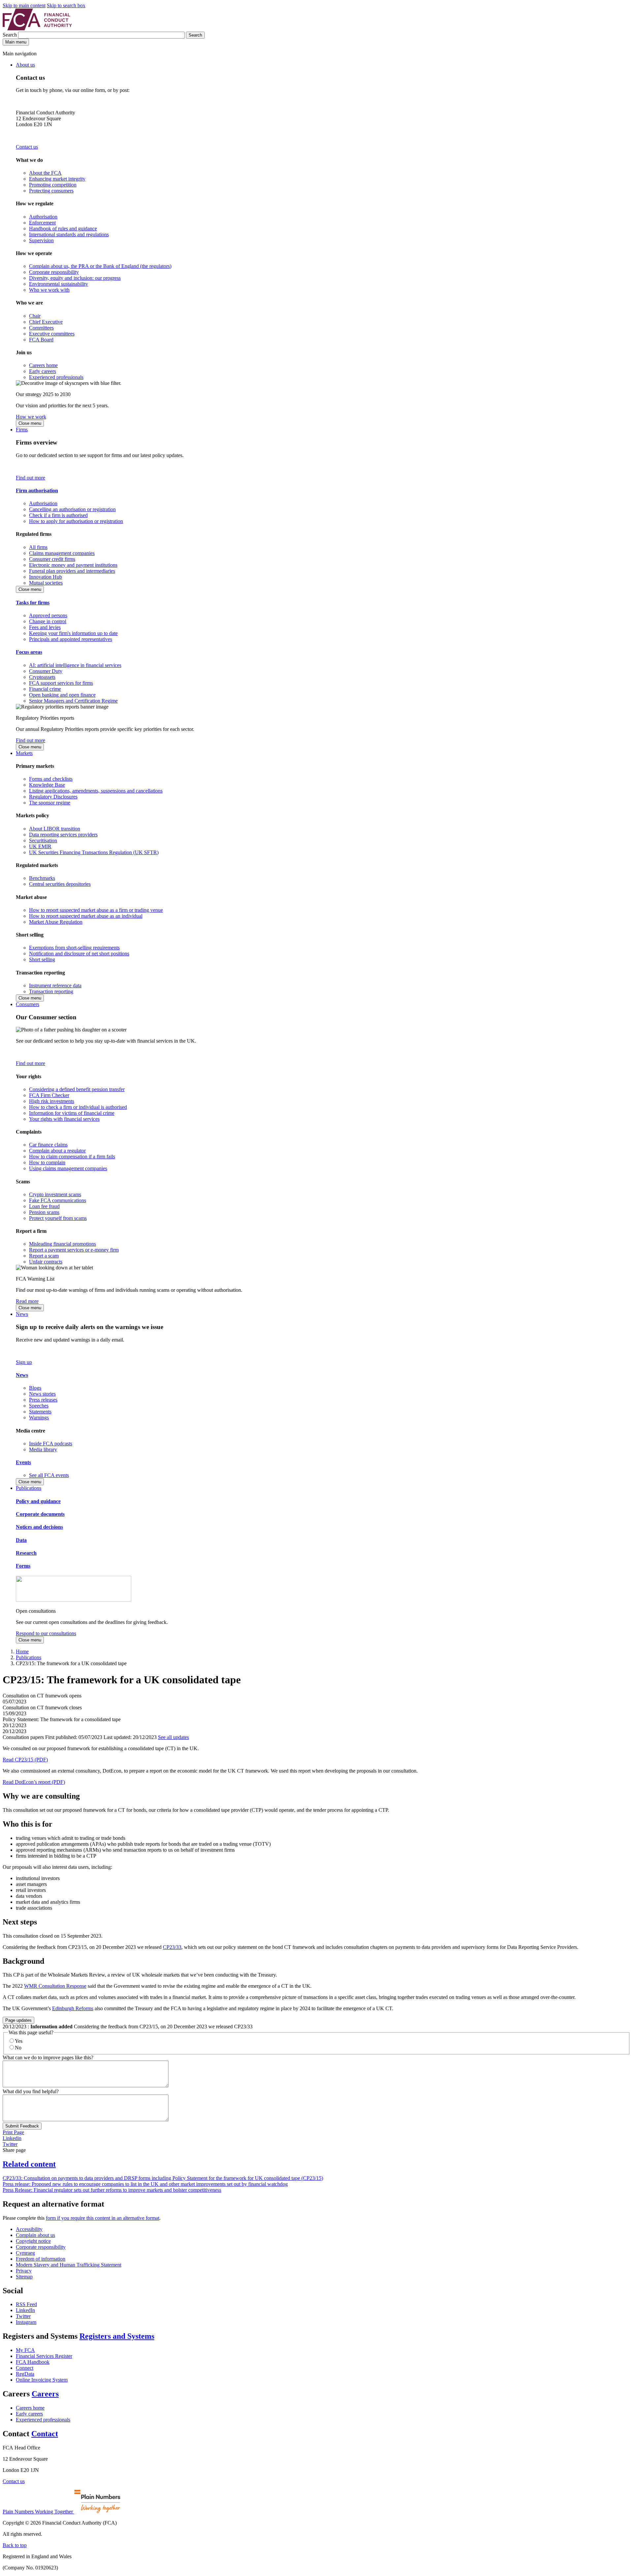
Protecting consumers (51, 191)
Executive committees (52, 334)
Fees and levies (45, 627)
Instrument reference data (55, 985)
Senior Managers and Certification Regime (73, 701)
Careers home (43, 365)
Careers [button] (45, 2394)
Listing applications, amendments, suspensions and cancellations (96, 791)
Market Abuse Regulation (56, 922)
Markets (24, 753)
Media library (43, 1449)
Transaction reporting (51, 991)
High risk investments (52, 1101)
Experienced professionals (56, 377)
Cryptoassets (42, 677)
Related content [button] (29, 2164)
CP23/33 (172, 1947)
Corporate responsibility (54, 272)
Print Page (13, 2132)
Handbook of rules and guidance (63, 229)
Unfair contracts (46, 1262)
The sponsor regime (50, 803)
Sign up (24, 1362)
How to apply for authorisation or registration (76, 521)
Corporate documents (40, 1514)
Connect (25, 2368)
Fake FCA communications (58, 1200)
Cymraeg (25, 2253)
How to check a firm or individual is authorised (78, 1107)
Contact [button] (45, 2434)
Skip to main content (24, 5)
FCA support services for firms (61, 683)
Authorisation (43, 217)
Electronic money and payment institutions (73, 565)
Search (10, 35)
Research (26, 1553)
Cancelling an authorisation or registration (72, 509)
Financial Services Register (44, 2356)
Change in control (48, 621)
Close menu (30, 423)
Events (23, 1462)
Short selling (42, 959)
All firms (38, 547)
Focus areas (29, 652)
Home (22, 1651)
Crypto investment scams (55, 1194)
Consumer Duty (46, 671)
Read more (27, 1301)
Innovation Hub (45, 577)
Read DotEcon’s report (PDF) (34, 1782)
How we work (31, 417)
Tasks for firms (33, 603)
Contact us (27, 147)
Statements (40, 1412)
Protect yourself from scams (58, 1218)
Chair (35, 316)
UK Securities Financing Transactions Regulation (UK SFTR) (94, 852)
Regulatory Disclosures (53, 797)
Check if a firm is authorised (58, 515)
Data (21, 1540)
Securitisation (43, 840)
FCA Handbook (33, 2362)
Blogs (35, 1388)
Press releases (43, 1400)
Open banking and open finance (62, 695)
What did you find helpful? (31, 2091)
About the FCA (45, 173)
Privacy (24, 2271)
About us (25, 65)
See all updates (173, 1737)
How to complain (47, 1162)
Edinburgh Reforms (73, 2008)
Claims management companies (62, 553)
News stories (42, 1394)
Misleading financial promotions (62, 1244)
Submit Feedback (22, 2126)
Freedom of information (41, 2259)
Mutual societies (46, 583)
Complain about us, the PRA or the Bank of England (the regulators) (100, 266)
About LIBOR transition (55, 829)
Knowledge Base (47, 785)
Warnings (39, 1418)
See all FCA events (49, 1475)
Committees (41, 328)
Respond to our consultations (46, 1633)
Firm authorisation (37, 491)
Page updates (18, 2020)
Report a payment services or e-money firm (74, 1250)
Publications (29, 1488)
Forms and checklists (51, 779)
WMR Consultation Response (55, 1986)
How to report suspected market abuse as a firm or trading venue (96, 910)
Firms (22, 430)
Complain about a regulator (57, 1151)
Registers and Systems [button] (117, 2336)
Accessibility (29, 2229)
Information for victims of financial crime (72, 1113)
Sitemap (24, 2277)
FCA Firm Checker (49, 1095)
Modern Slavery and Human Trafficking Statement (69, 2265)
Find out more (30, 478)
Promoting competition (53, 185)
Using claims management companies (68, 1168)
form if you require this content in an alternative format (103, 2218)
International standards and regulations (69, 234)
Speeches (39, 1406)
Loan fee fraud (44, 1206)
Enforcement (42, 223)
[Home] (37, 29)
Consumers (28, 1004)
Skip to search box (66, 5)
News (22, 1314)
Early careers (43, 371)
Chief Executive (46, 322)
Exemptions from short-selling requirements (74, 948)
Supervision (41, 240)
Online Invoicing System (42, 2380)
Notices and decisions (39, 1527)
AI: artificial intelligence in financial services (75, 665)
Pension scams (44, 1212)
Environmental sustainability (59, 284)
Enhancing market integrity (57, 179)
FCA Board (41, 340)
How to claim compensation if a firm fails (72, 1157)
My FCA (25, 2350)
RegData (25, 2374)
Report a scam (44, 1256)
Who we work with (49, 290)
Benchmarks (42, 878)
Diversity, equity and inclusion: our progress (75, 278)
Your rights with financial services (64, 1119)
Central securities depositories (60, 884)
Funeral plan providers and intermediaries (72, 571)
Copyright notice (33, 2241)
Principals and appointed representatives (71, 639)
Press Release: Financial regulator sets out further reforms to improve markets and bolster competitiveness (112, 2190)
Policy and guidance (38, 1501)
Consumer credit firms (52, 559)
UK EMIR (40, 846)
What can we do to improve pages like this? (48, 2057)
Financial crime (45, 689)
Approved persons (48, 615)
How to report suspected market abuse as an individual (86, 916)
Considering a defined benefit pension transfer (77, 1089)
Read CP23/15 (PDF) (25, 1760)
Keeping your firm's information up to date (73, 633)
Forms (23, 1566)
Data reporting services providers (63, 835)
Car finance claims (48, 1145)
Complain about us (35, 2235)
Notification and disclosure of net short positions (79, 954)
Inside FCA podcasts (51, 1444)
